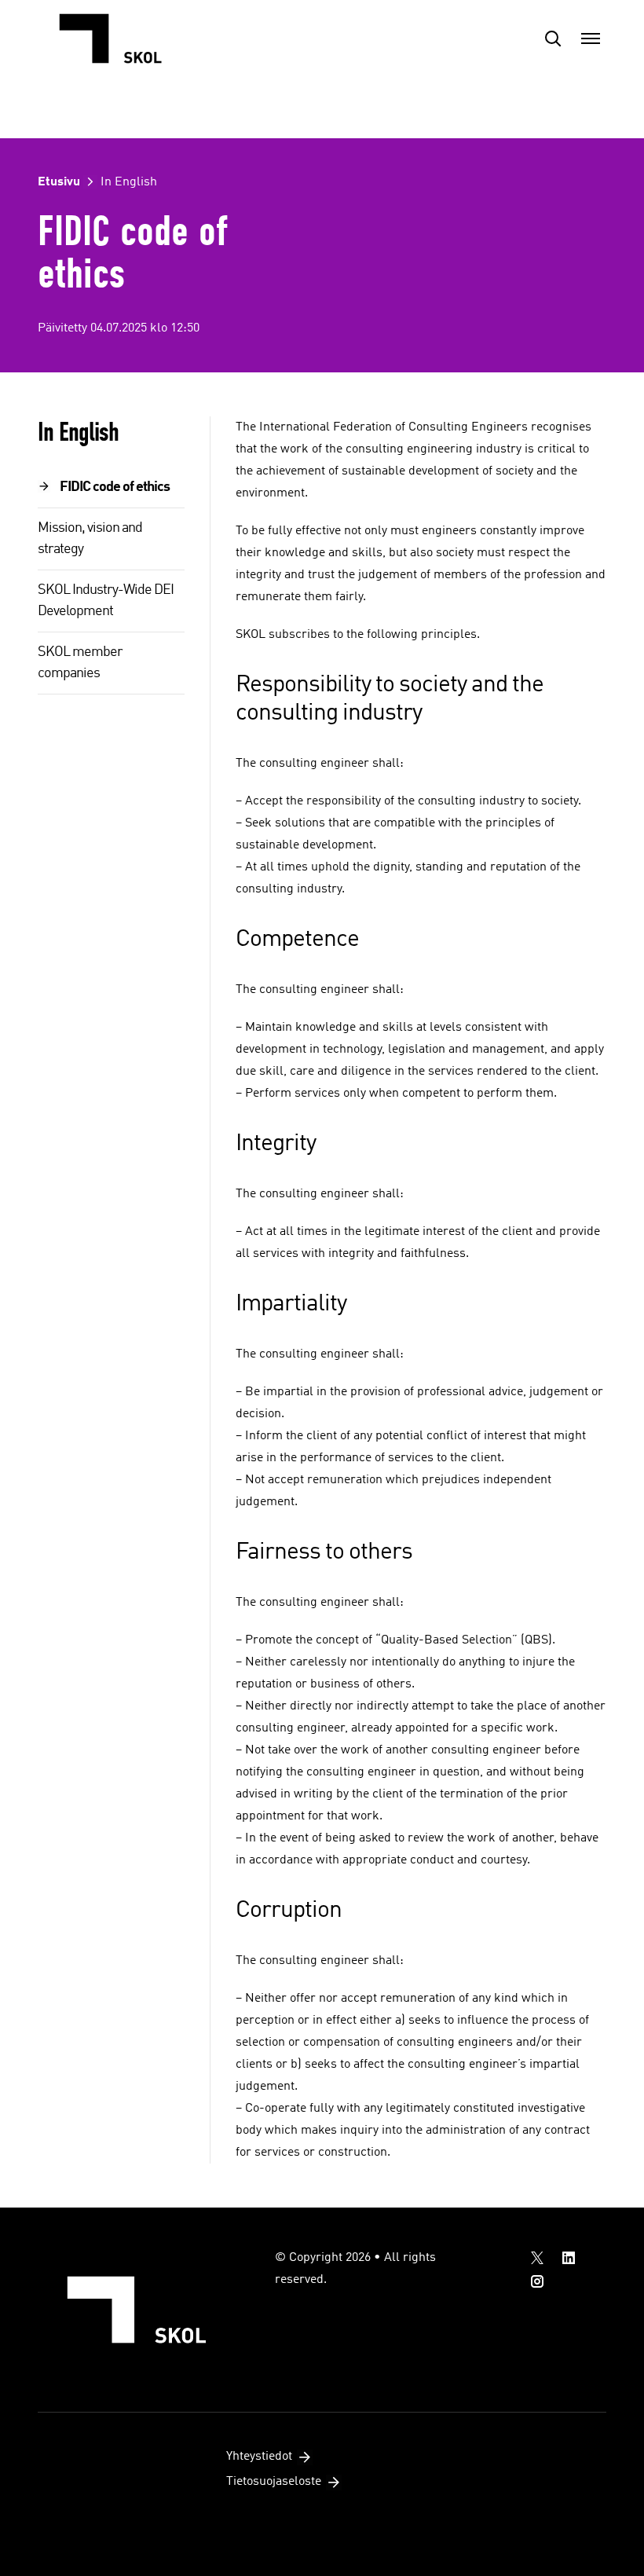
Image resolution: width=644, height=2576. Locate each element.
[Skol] (116, 38)
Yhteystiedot (259, 2457)
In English (129, 182)
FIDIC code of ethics (115, 487)
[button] (553, 38)
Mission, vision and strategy (90, 539)
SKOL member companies (80, 663)
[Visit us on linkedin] (569, 2258)
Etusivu (59, 182)
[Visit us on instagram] (537, 2281)
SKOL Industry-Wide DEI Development (106, 601)
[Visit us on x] (537, 2258)
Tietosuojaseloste (274, 2482)
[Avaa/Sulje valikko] (591, 38)
